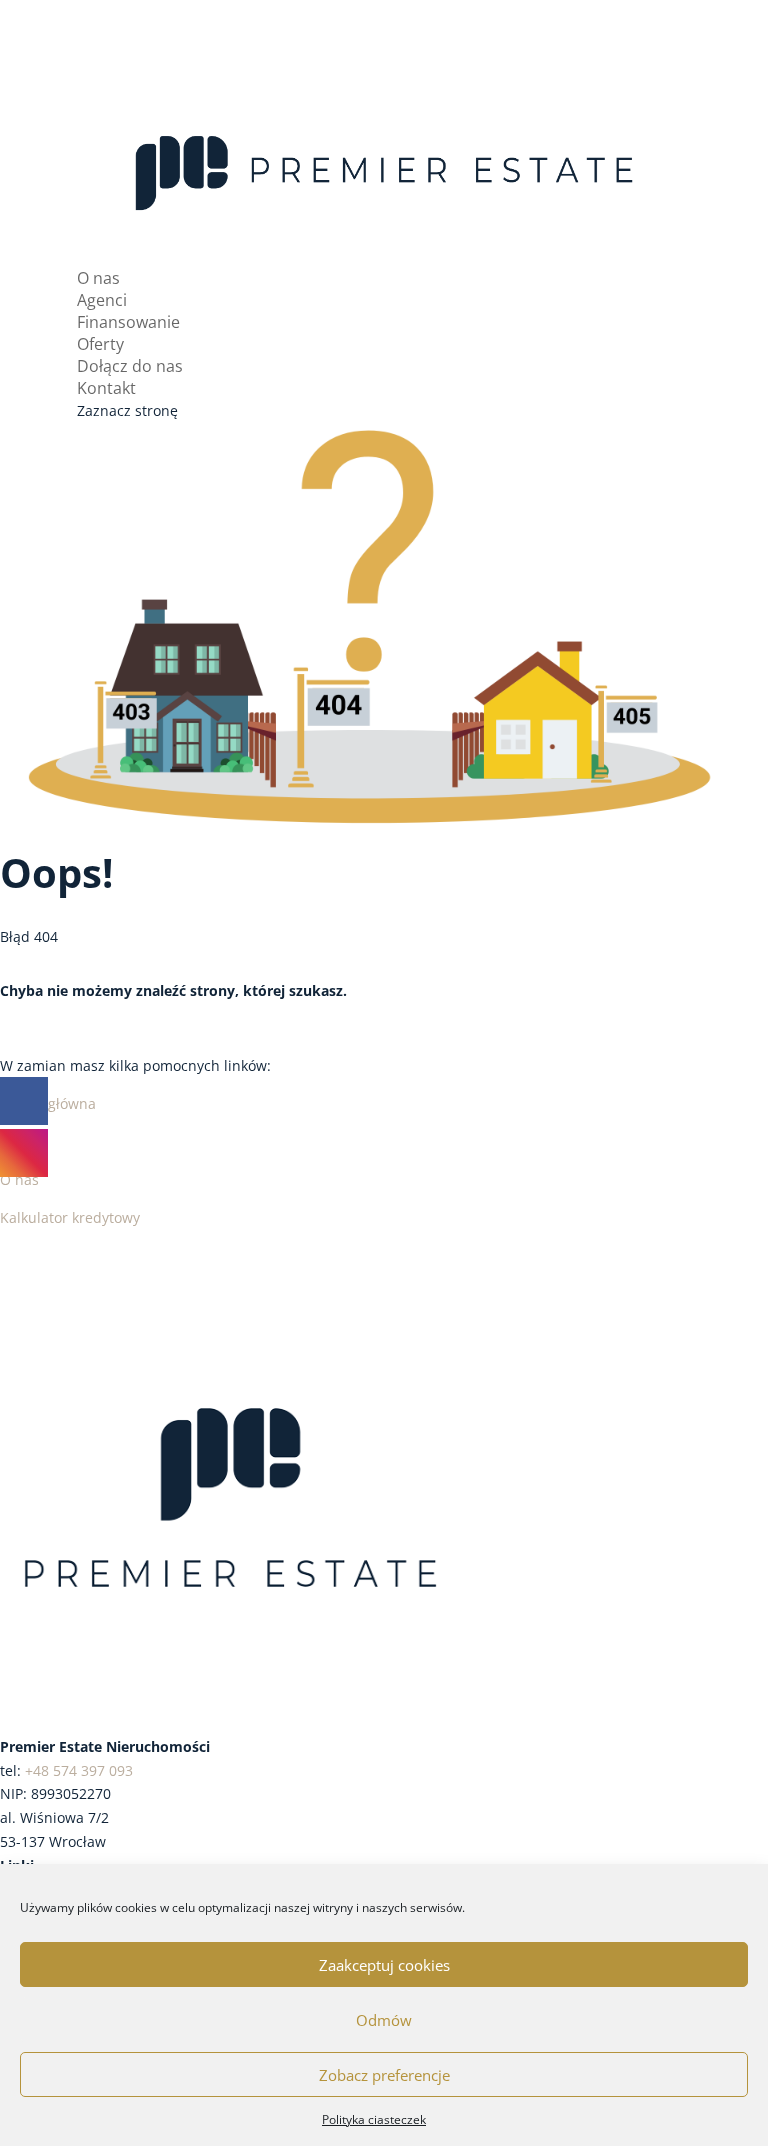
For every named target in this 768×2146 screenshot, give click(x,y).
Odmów (384, 2020)
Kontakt (106, 388)
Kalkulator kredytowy (70, 1217)
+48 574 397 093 (79, 1770)
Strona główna (48, 1103)
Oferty (100, 344)
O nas (98, 278)
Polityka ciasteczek (374, 2119)
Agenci (102, 300)
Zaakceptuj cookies (384, 1965)
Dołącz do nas (130, 366)
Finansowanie (128, 322)
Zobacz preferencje (384, 2075)
